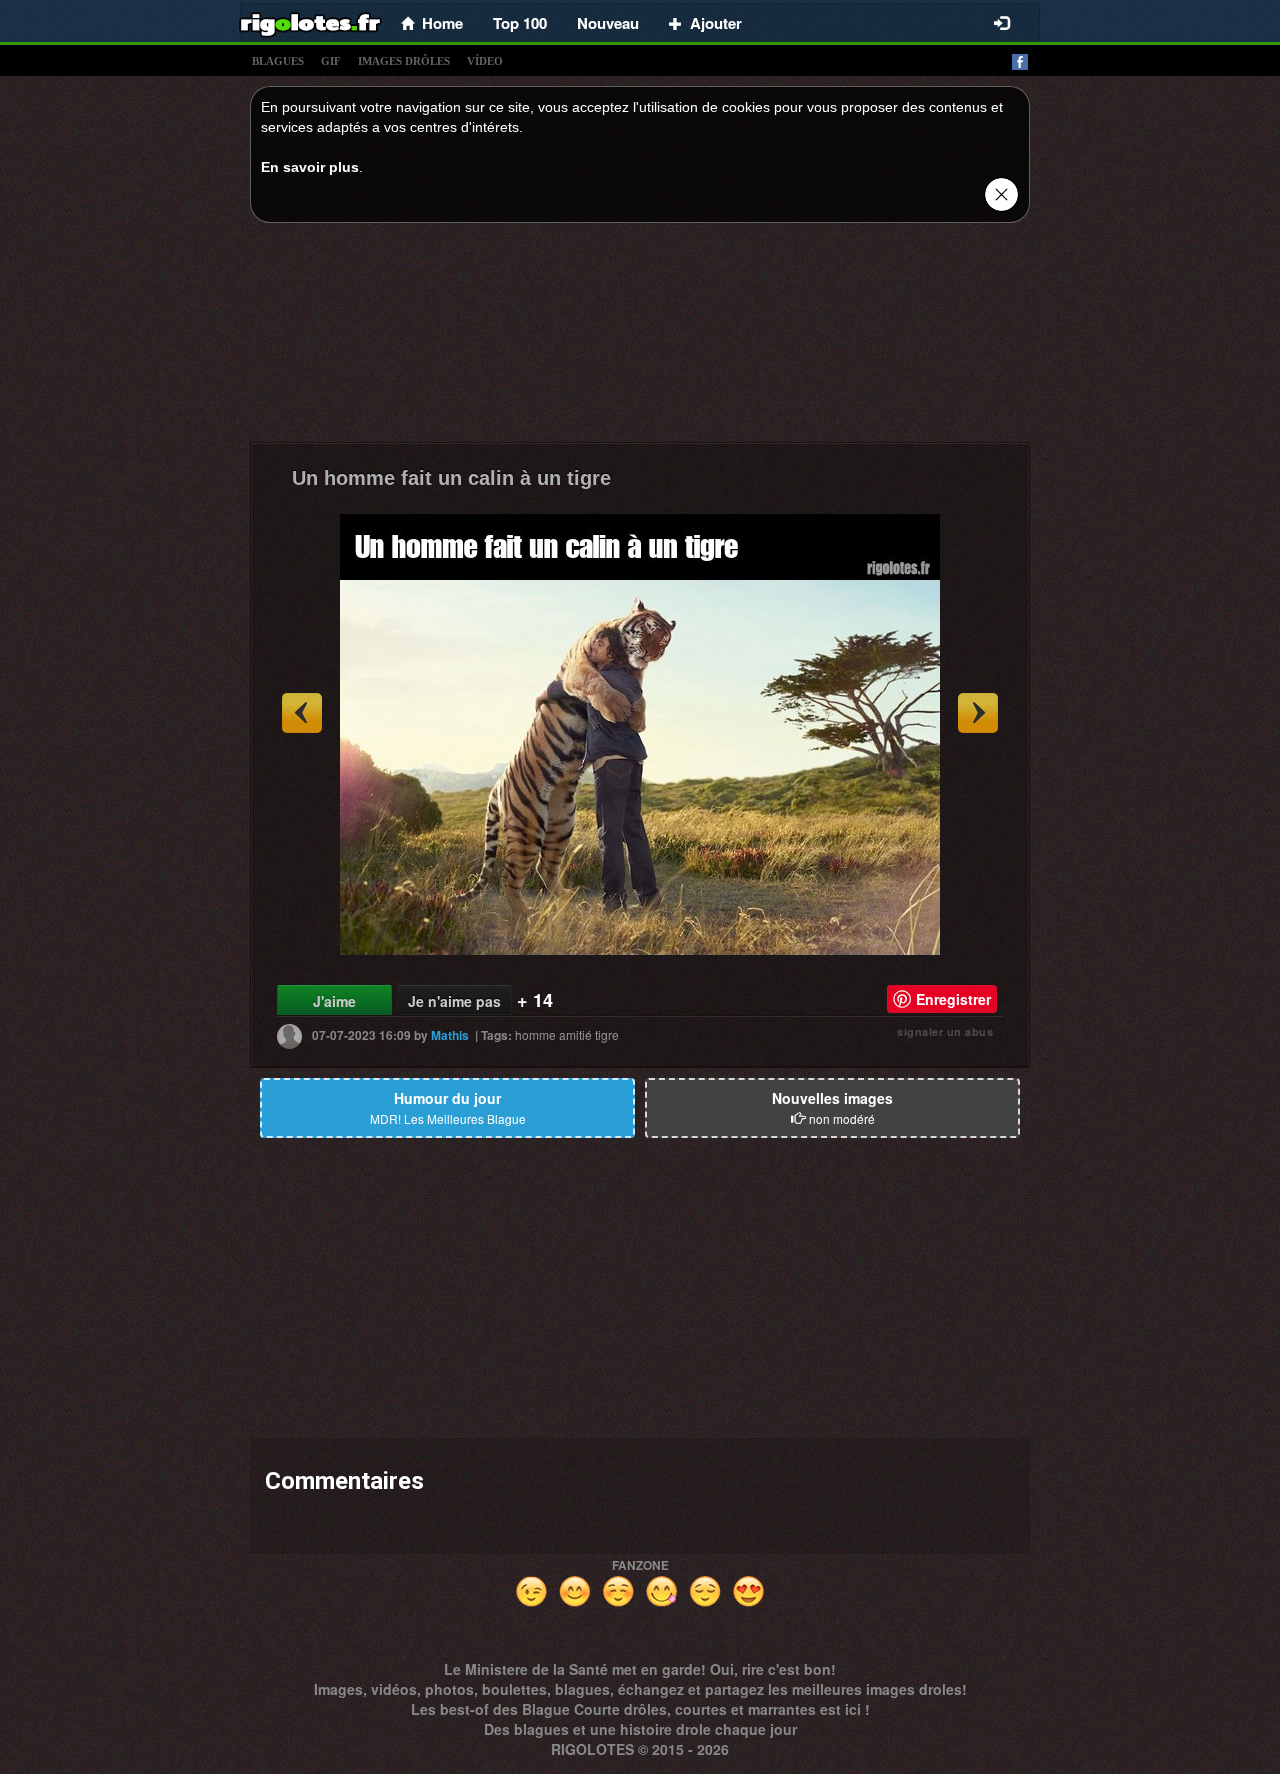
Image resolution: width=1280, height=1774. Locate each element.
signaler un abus (945, 1031)
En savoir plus (310, 167)
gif (331, 61)
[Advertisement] (640, 338)
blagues (278, 61)
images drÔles (404, 61)
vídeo (485, 61)
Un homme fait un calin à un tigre (451, 478)
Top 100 (520, 23)
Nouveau (608, 23)
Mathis (450, 1035)
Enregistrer (953, 999)
